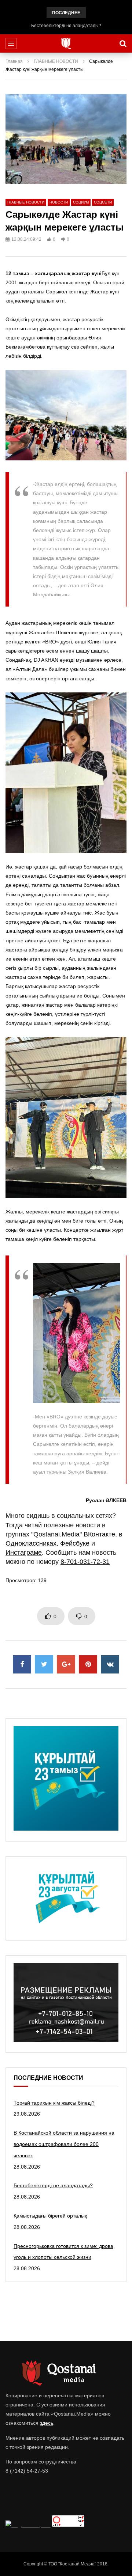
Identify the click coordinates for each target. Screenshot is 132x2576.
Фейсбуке (75, 1543)
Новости (59, 202)
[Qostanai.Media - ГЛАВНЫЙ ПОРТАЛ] (66, 43)
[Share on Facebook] (22, 1664)
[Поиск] (123, 43)
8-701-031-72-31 (85, 1562)
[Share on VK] (110, 1664)
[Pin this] (88, 1664)
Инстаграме (24, 1553)
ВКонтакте (99, 1534)
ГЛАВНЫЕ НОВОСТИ (56, 61)
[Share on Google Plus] (66, 1664)
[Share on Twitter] (44, 1664)
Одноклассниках (31, 1543)
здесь (47, 2423)
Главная (14, 61)
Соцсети (103, 202)
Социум (81, 202)
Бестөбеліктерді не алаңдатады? (66, 26)
